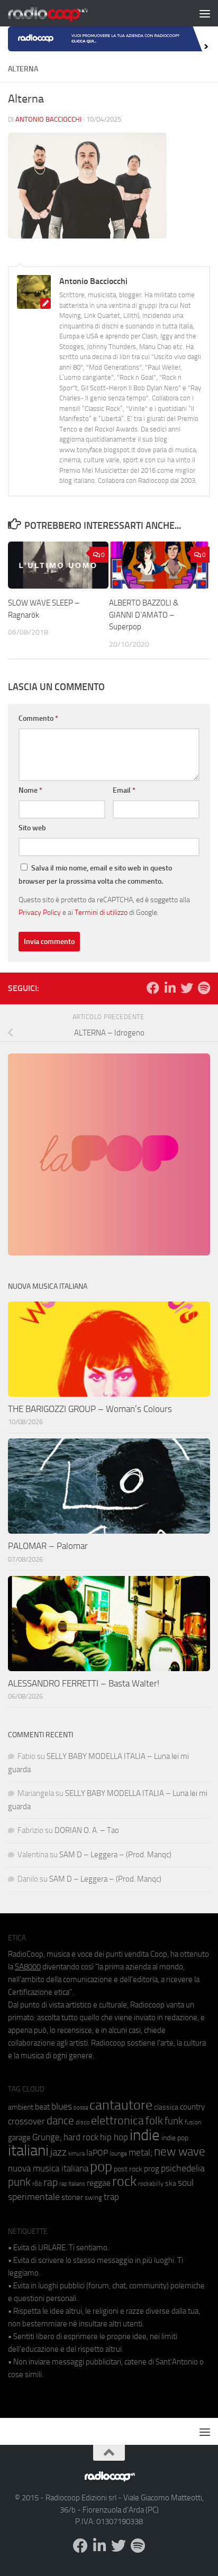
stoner (72, 2197)
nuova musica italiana (48, 2168)
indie (145, 2135)
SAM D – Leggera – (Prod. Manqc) (115, 1855)
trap (111, 2197)
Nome (30, 790)
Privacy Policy (40, 912)
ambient (21, 2107)
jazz (58, 2152)
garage (19, 2138)
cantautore (121, 2105)
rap (51, 2182)
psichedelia (183, 2168)
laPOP (97, 2153)
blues (62, 2106)
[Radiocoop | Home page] (61, 13)
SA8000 (28, 1967)
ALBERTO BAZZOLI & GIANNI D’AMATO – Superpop (144, 615)
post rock (128, 2169)
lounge (118, 2153)
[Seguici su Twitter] (187, 988)
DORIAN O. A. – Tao (87, 1830)
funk (174, 2121)
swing (93, 2198)
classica (166, 2107)
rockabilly (151, 2184)
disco (83, 2122)
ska (171, 2183)
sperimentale (34, 2197)
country (192, 2107)
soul (186, 2183)
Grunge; (47, 2137)
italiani (28, 2151)
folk (154, 2121)
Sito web (32, 828)
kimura (76, 2154)
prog (152, 2169)
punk (19, 2182)
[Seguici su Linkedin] (170, 988)
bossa (81, 2108)
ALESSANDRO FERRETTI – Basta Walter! (84, 1683)
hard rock (81, 2137)
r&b (37, 2183)
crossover (26, 2121)
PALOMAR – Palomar (48, 1546)
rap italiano (72, 2184)
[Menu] (205, 13)
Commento (38, 718)
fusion (193, 2122)
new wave (180, 2152)
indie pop (175, 2138)
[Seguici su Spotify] (204, 988)
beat (42, 2107)
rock (124, 2181)
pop (101, 2167)
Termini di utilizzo (101, 912)
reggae (99, 2183)
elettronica (117, 2120)
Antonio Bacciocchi (48, 119)
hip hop (114, 2137)
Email (124, 790)
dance (60, 2120)
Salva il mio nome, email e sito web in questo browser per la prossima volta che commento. (95, 875)
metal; (140, 2153)
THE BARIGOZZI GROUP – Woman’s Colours (90, 1409)
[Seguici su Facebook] (153, 988)
